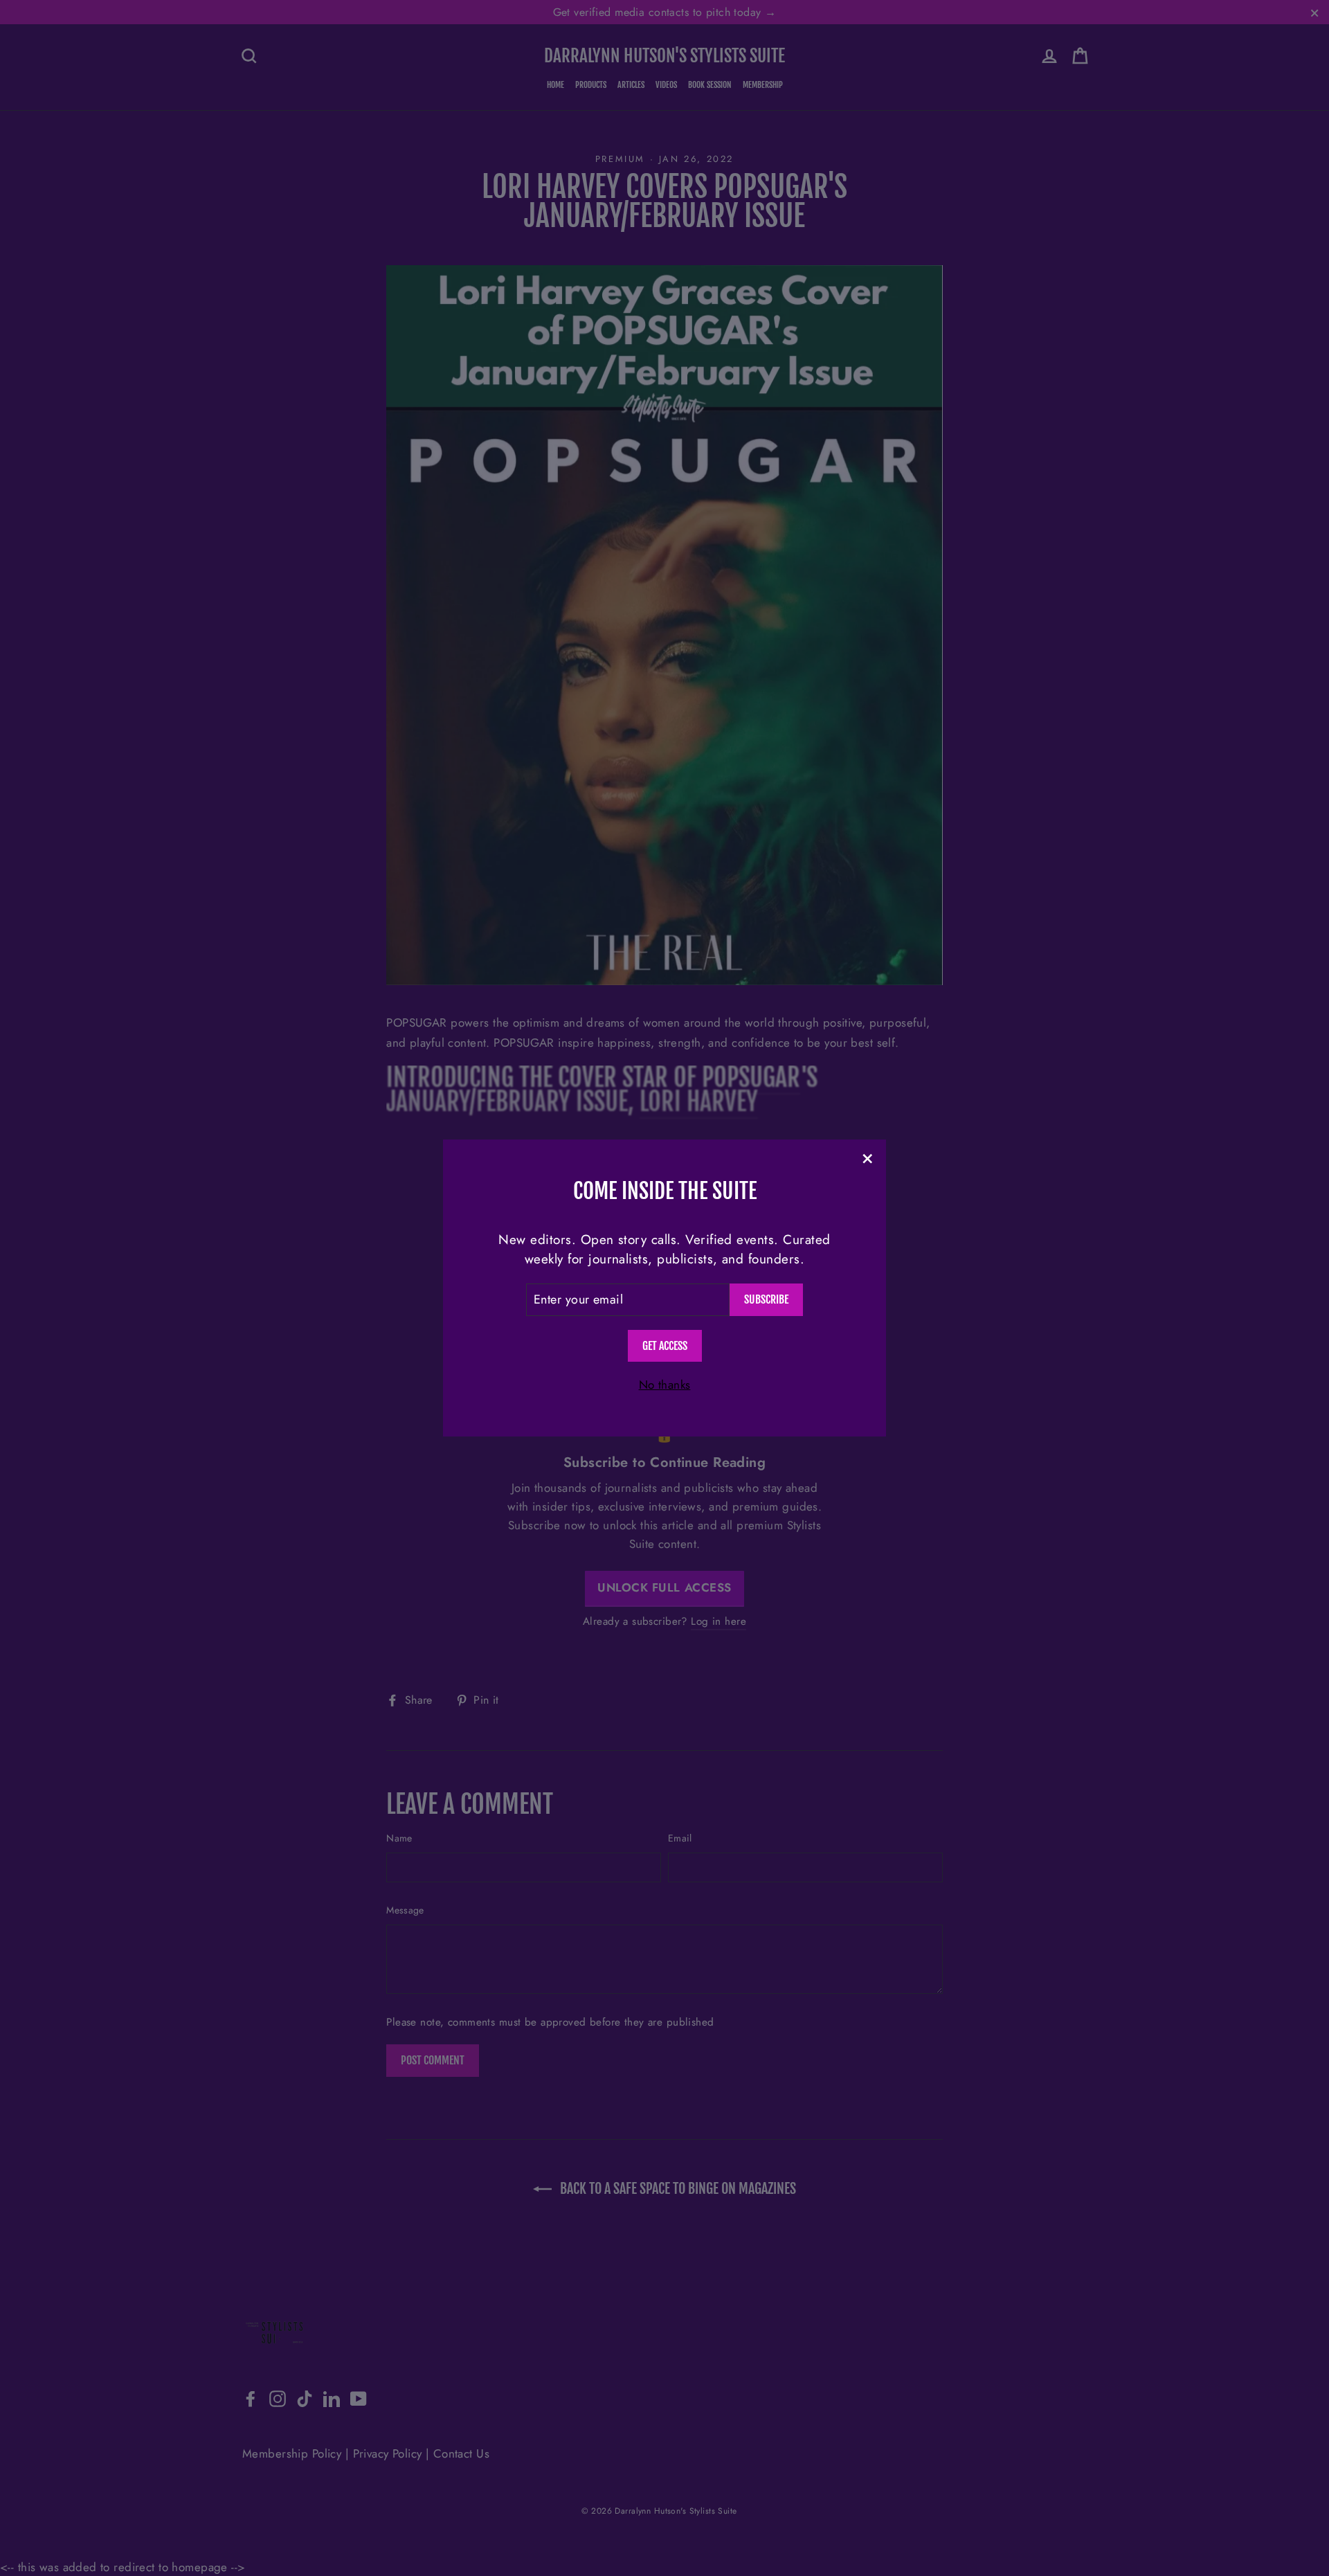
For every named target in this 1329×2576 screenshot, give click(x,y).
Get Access (665, 1346)
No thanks (665, 1385)
